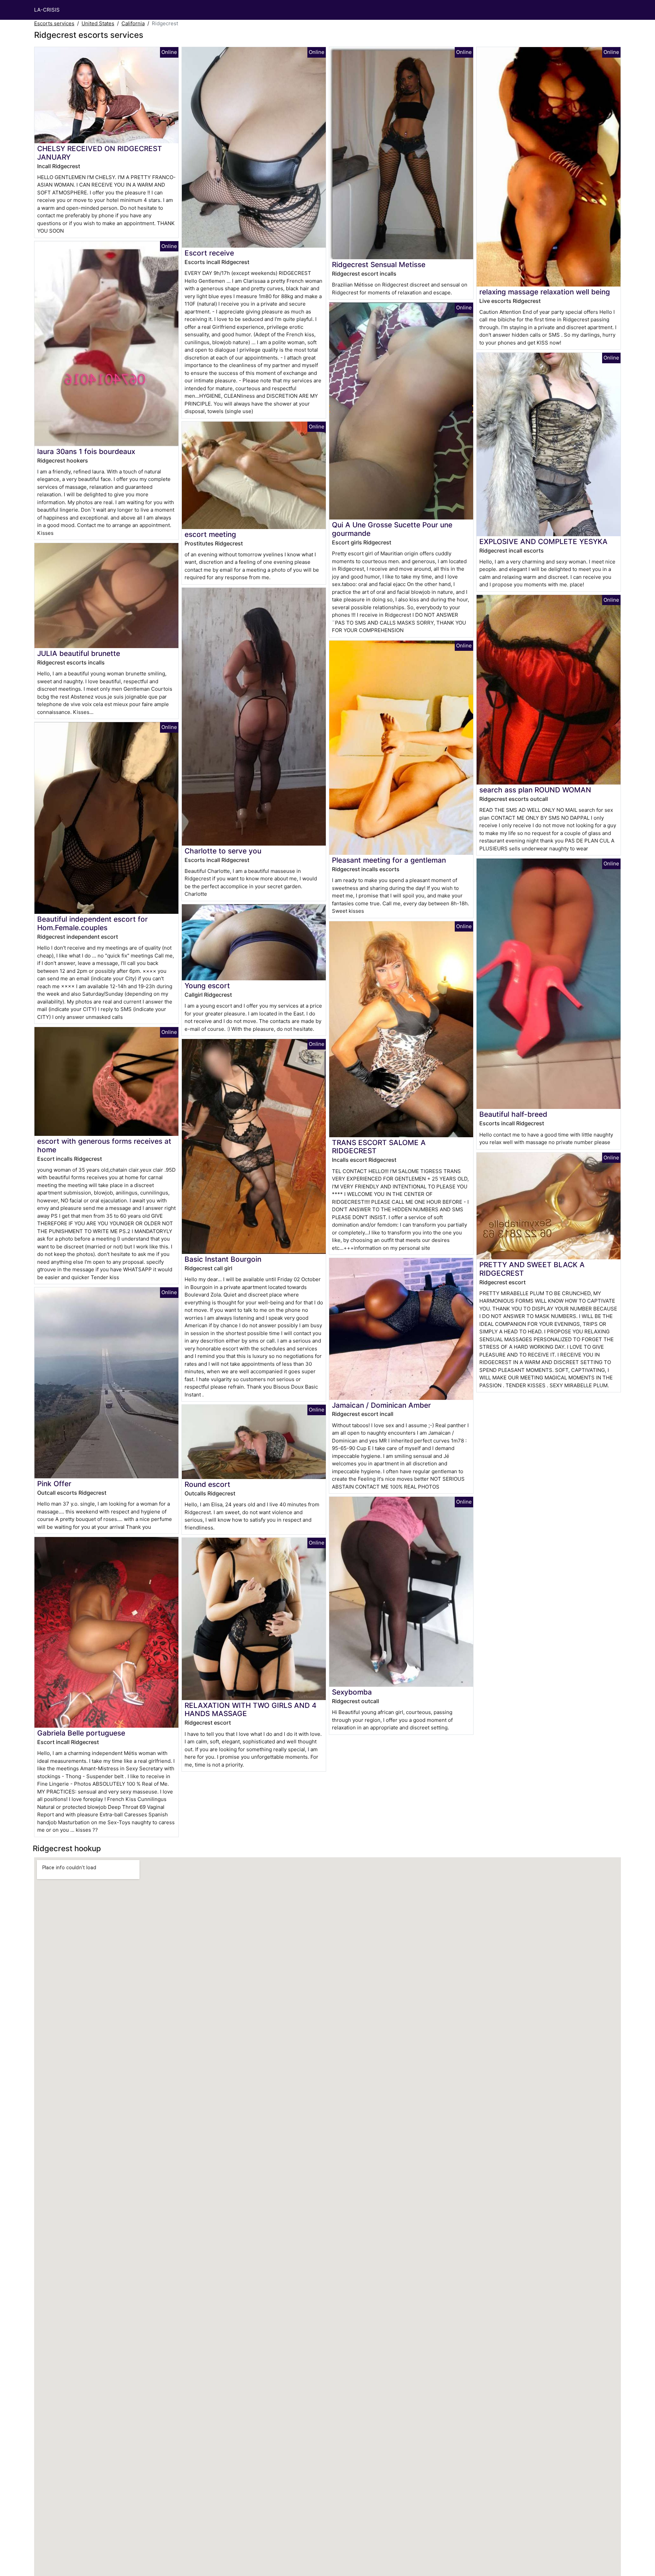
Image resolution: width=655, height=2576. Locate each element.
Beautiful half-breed (513, 1114)
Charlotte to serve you (223, 851)
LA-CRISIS (47, 10)
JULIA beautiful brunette (79, 653)
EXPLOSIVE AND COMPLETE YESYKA (543, 541)
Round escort (207, 1484)
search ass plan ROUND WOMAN (535, 790)
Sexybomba (352, 1692)
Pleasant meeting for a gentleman (389, 860)
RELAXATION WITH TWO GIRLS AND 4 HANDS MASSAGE (251, 1710)
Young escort (207, 986)
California (133, 23)
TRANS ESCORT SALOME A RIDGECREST (379, 1147)
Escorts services (54, 23)
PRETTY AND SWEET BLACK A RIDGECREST (532, 1269)
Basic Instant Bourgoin (223, 1259)
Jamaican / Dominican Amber (381, 1405)
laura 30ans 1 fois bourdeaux (86, 451)
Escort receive (209, 253)
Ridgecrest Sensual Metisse (379, 265)
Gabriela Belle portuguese (81, 1733)
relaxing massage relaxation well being (545, 292)
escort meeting (210, 534)
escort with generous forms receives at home (104, 1145)
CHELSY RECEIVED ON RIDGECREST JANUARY (100, 153)
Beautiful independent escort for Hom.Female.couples (92, 923)
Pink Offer (54, 1484)
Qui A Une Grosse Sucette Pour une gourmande (392, 529)
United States (98, 23)
